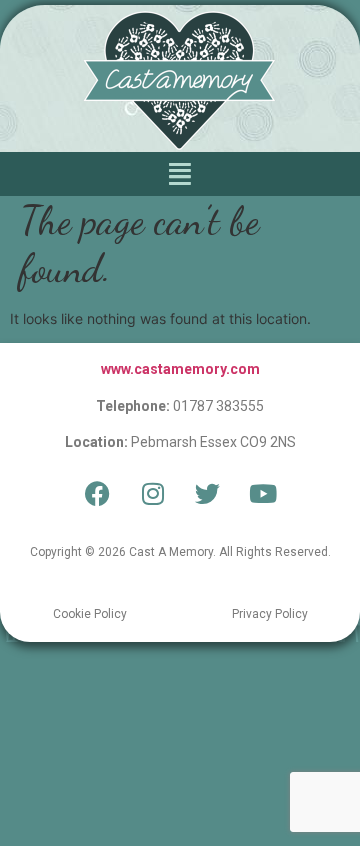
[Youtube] (263, 493)
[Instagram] (153, 493)
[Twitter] (208, 493)
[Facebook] (98, 493)
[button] (180, 174)
